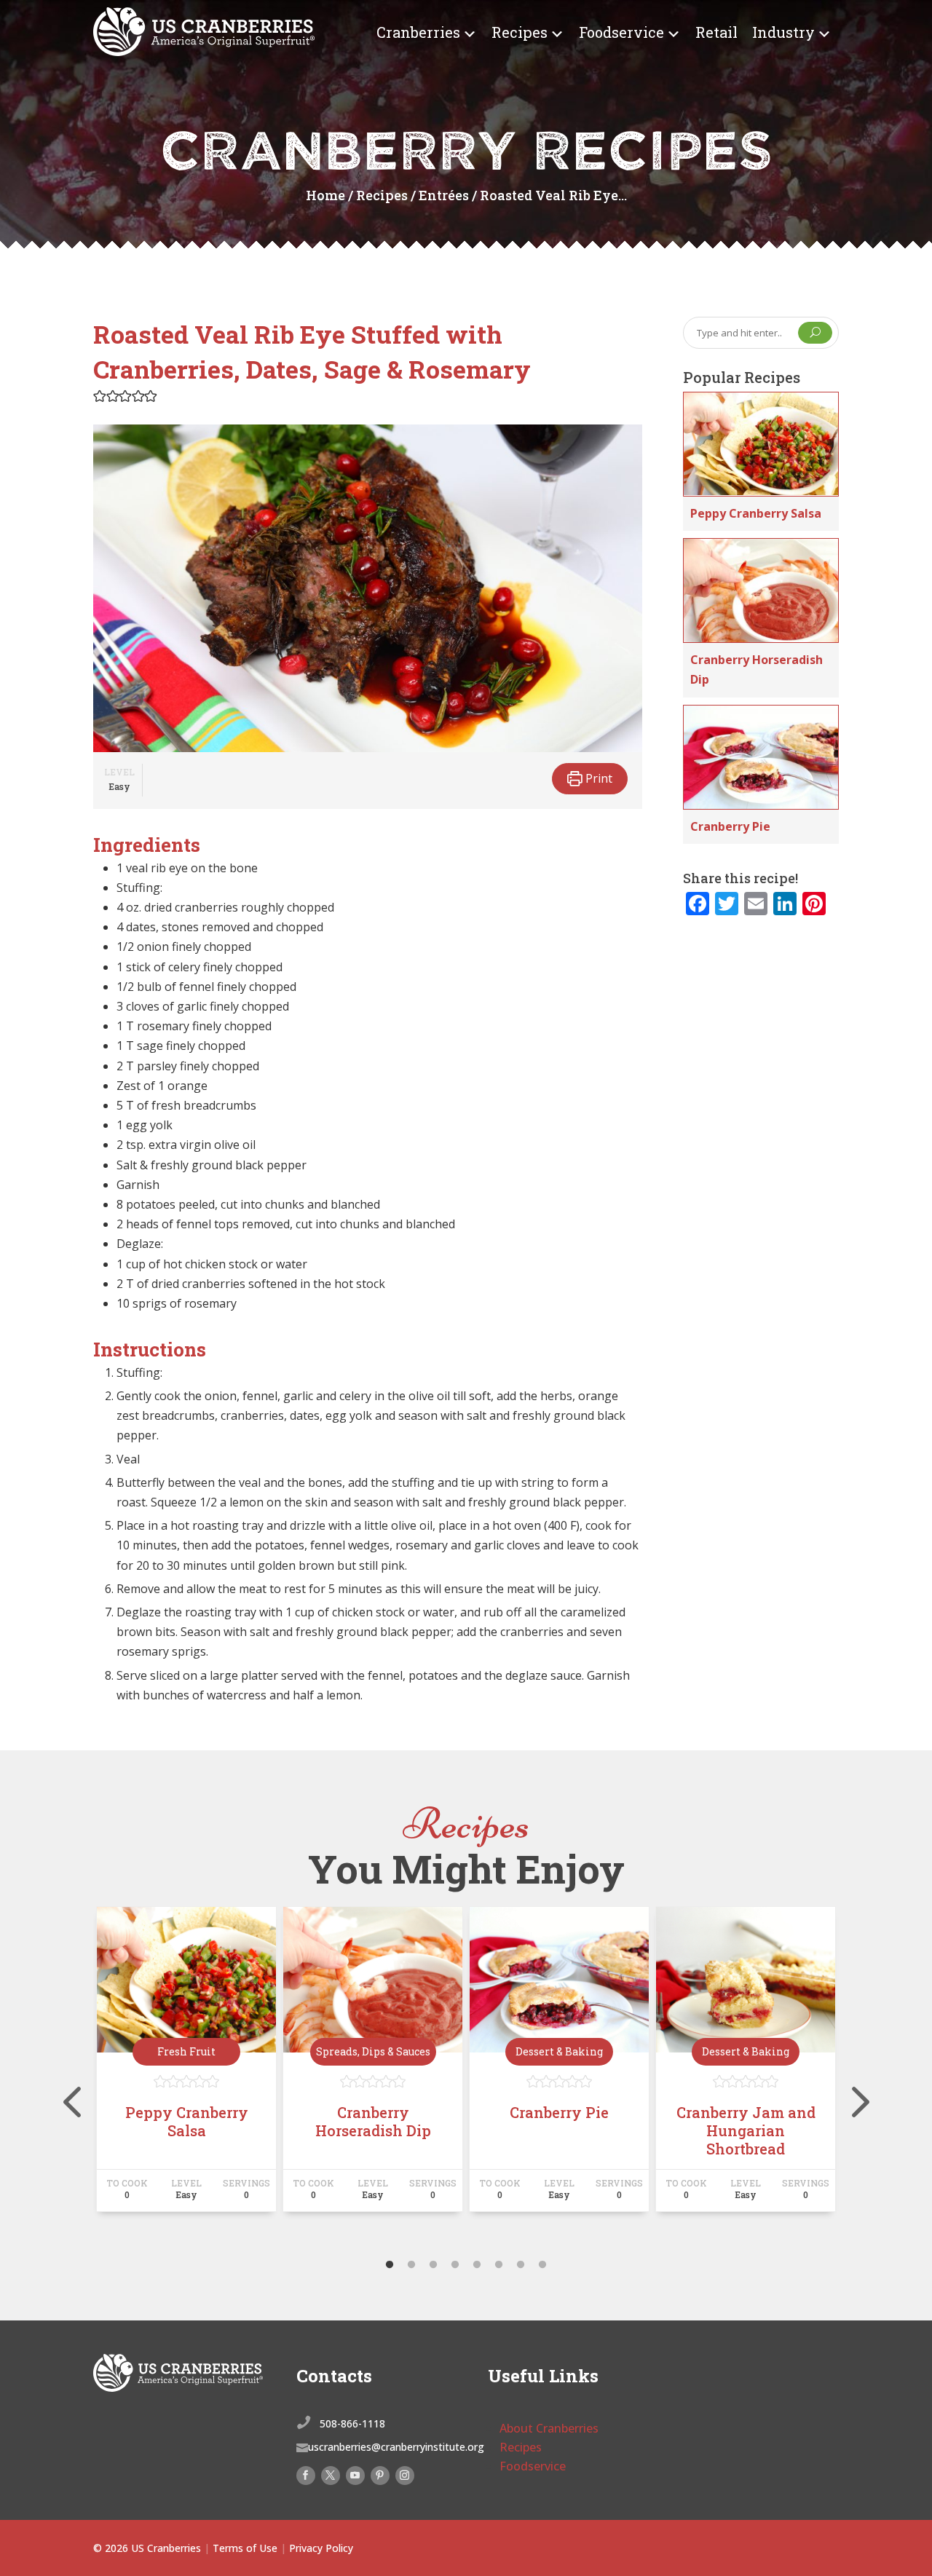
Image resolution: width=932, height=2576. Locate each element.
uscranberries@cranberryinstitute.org (396, 2447)
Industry (783, 32)
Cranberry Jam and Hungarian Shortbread (746, 2130)
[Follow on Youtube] (355, 2476)
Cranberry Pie (730, 826)
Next (850, 2074)
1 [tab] (390, 2265)
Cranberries (418, 32)
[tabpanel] (186, 2066)
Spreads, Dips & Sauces (373, 2051)
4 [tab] (455, 2265)
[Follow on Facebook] (306, 2476)
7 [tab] (521, 2265)
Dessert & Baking (559, 2051)
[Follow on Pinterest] (380, 2476)
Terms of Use (245, 2548)
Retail (716, 32)
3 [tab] (433, 2265)
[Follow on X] (331, 2476)
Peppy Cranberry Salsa (756, 513)
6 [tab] (499, 2265)
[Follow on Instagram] (405, 2476)
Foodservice (621, 32)
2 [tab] (411, 2265)
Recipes (520, 32)
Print (597, 778)
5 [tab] (477, 2265)
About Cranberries (549, 2428)
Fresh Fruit (186, 2051)
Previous (82, 2074)
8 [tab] (542, 2265)
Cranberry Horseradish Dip (373, 2121)
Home (325, 195)
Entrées (444, 195)
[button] (100, 396)
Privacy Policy (321, 2548)
